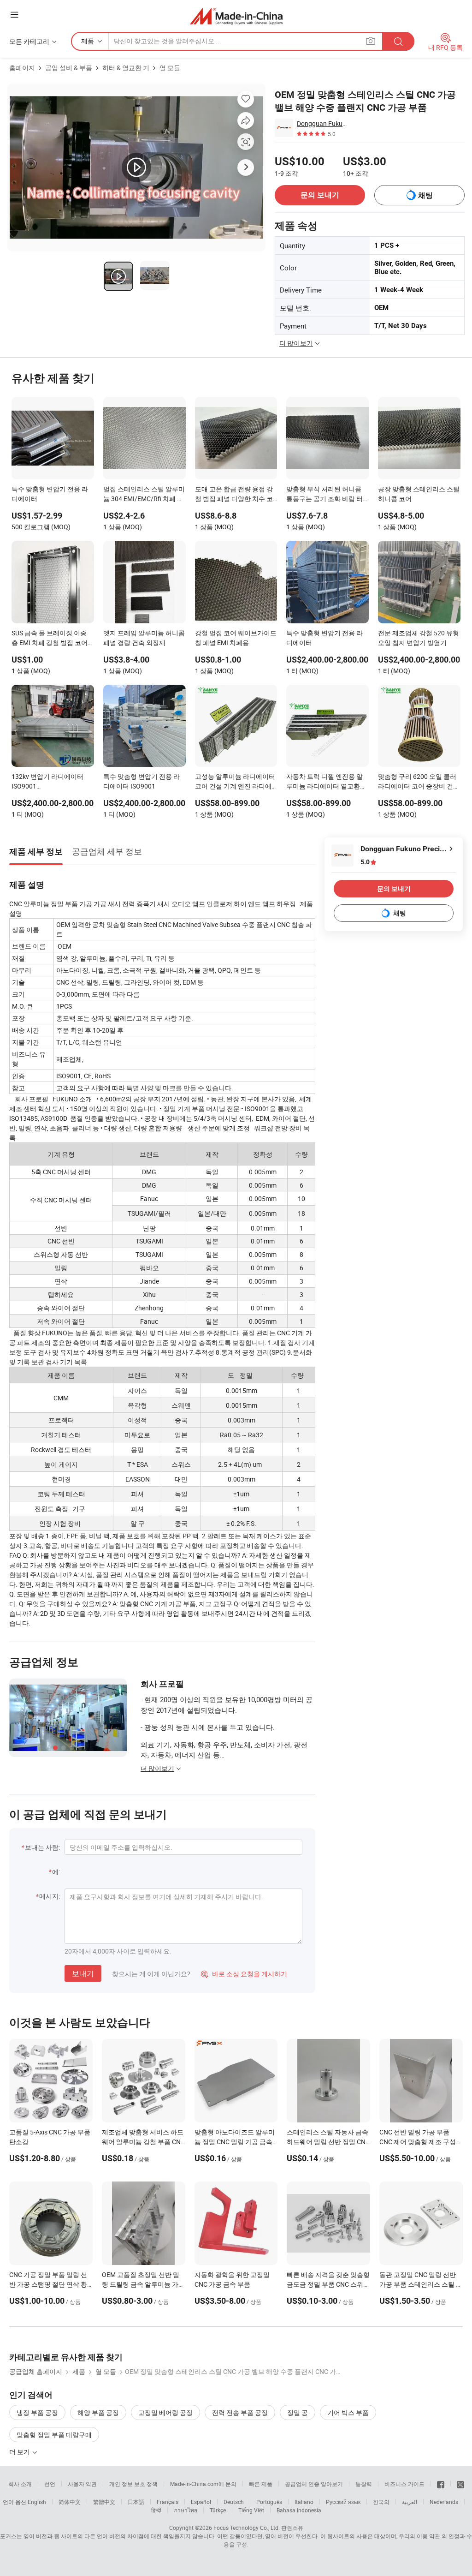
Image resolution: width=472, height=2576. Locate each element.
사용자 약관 (82, 2484)
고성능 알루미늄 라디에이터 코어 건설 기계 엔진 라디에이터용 (235, 782)
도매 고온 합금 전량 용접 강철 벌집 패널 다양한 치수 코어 (234, 495)
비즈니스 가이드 (404, 2484)
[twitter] (460, 2484)
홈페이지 (22, 68)
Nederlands (444, 2502)
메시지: (50, 1896)
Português (269, 2502)
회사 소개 (20, 2484)
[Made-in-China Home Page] (236, 16)
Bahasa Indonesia (299, 2510)
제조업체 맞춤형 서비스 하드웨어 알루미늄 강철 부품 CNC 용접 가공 (143, 2142)
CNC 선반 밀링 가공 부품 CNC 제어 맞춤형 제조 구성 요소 (418, 2142)
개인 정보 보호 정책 (133, 2484)
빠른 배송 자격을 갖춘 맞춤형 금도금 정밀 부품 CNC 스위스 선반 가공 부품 (328, 2284)
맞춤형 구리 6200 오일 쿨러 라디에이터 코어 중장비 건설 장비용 (419, 782)
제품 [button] (88, 41)
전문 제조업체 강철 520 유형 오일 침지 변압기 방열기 (419, 638)
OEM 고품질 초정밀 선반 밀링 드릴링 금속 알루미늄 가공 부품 (143, 2284)
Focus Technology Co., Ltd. (247, 2528)
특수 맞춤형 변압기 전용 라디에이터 (50, 494)
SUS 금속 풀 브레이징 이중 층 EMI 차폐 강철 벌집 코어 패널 (50, 639)
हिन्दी (156, 2510)
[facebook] (441, 2484)
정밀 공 (298, 2412)
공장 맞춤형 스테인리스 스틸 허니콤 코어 (419, 494)
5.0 (365, 862)
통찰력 (364, 2484)
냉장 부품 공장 (37, 2412)
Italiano (304, 2502)
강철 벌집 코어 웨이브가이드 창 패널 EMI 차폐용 (236, 638)
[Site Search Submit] (398, 41)
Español (201, 2502)
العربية (410, 2502)
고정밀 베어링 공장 (165, 2412)
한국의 (381, 2502)
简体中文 (70, 2502)
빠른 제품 (261, 2484)
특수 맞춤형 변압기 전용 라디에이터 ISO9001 (142, 781)
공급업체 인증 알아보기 (314, 2484)
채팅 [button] (425, 195)
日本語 (136, 2502)
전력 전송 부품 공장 (240, 2412)
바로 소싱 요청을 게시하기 (244, 1974)
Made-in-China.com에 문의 (203, 2484)
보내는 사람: (42, 1847)
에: (56, 1872)
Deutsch (234, 2502)
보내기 (83, 1973)
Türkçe (218, 2510)
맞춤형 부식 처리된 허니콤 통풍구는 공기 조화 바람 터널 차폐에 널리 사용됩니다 (324, 495)
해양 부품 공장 (98, 2412)
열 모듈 (170, 68)
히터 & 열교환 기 (126, 68)
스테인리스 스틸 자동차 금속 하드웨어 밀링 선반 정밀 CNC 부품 (328, 2142)
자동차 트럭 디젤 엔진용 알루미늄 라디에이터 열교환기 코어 (326, 782)
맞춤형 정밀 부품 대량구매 (54, 2435)
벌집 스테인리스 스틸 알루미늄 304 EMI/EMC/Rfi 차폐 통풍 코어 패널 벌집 (144, 495)
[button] (14, 15)
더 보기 (20, 2452)
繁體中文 (104, 2502)
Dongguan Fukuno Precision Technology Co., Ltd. (323, 123)
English (37, 2502)
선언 (50, 2484)
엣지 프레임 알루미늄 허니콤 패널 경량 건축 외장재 (144, 638)
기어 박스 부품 (348, 2412)
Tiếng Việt (251, 2510)
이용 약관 (428, 2536)
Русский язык (343, 2502)
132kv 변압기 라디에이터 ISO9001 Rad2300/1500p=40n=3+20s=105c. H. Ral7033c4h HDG (53, 782)
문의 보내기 (320, 195)
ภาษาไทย (186, 2510)
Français (168, 2502)
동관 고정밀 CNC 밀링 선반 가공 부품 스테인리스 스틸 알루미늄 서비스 (421, 2284)
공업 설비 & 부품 (69, 68)
